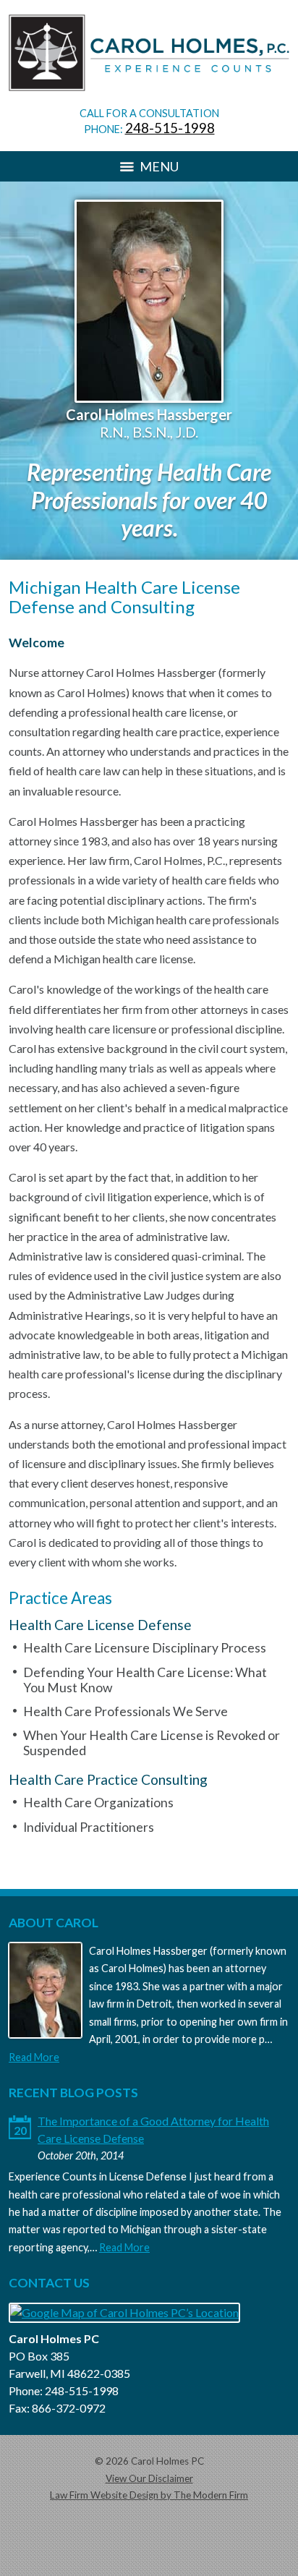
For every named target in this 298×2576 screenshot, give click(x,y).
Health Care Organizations (98, 1803)
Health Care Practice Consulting (108, 1779)
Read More (34, 2057)
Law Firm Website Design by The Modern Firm (149, 2495)
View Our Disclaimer (149, 2478)
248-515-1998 (170, 128)
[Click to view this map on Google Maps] (124, 2312)
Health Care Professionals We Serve (125, 1711)
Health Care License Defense (100, 1625)
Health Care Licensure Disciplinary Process (145, 1648)
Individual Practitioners (89, 1827)
